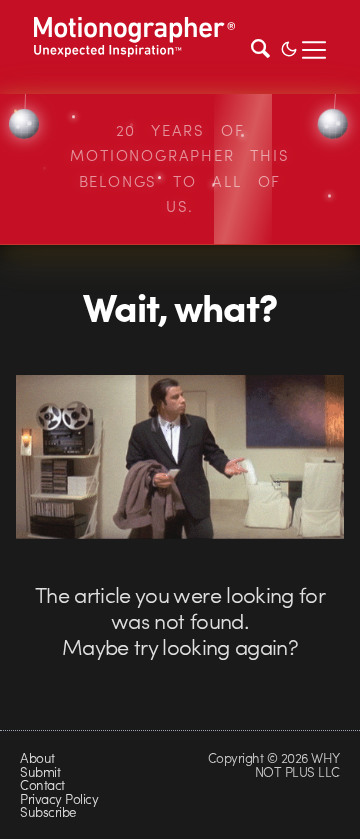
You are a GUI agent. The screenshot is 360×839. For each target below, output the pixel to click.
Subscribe (47, 811)
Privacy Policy (59, 798)
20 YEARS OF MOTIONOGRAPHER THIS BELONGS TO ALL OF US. (179, 168)
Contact (42, 784)
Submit (40, 771)
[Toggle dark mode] (289, 47)
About (37, 757)
